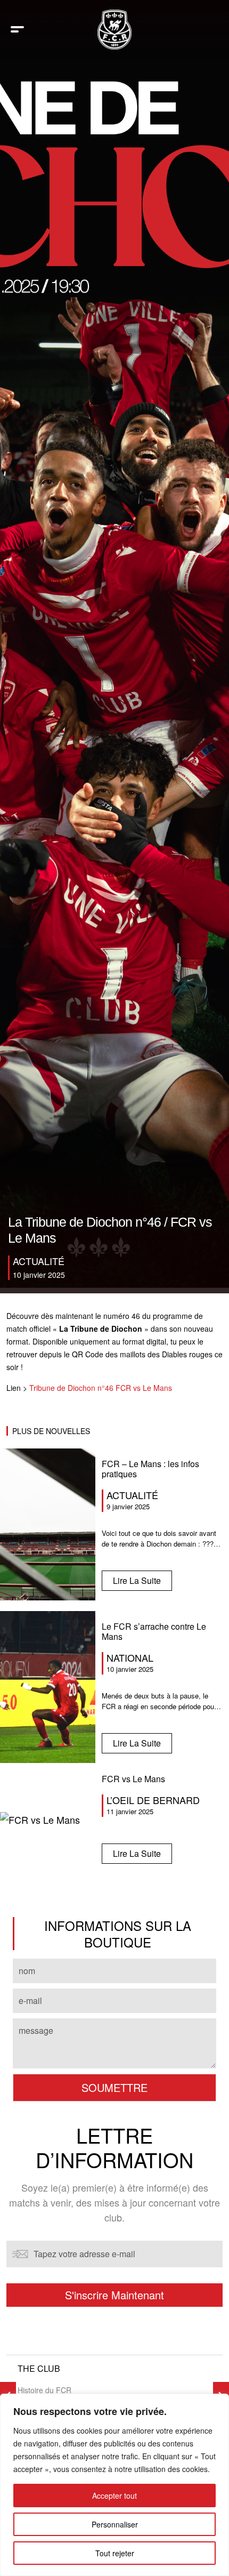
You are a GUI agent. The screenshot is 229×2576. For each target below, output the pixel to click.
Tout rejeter (115, 2553)
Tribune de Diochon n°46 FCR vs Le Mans (101, 1388)
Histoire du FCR (44, 2390)
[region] (114, 2485)
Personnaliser (115, 2524)
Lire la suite (137, 1580)
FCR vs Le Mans (133, 1779)
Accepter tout (114, 2495)
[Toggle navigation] (17, 30)
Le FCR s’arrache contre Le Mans (154, 1631)
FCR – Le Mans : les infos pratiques (150, 1469)
